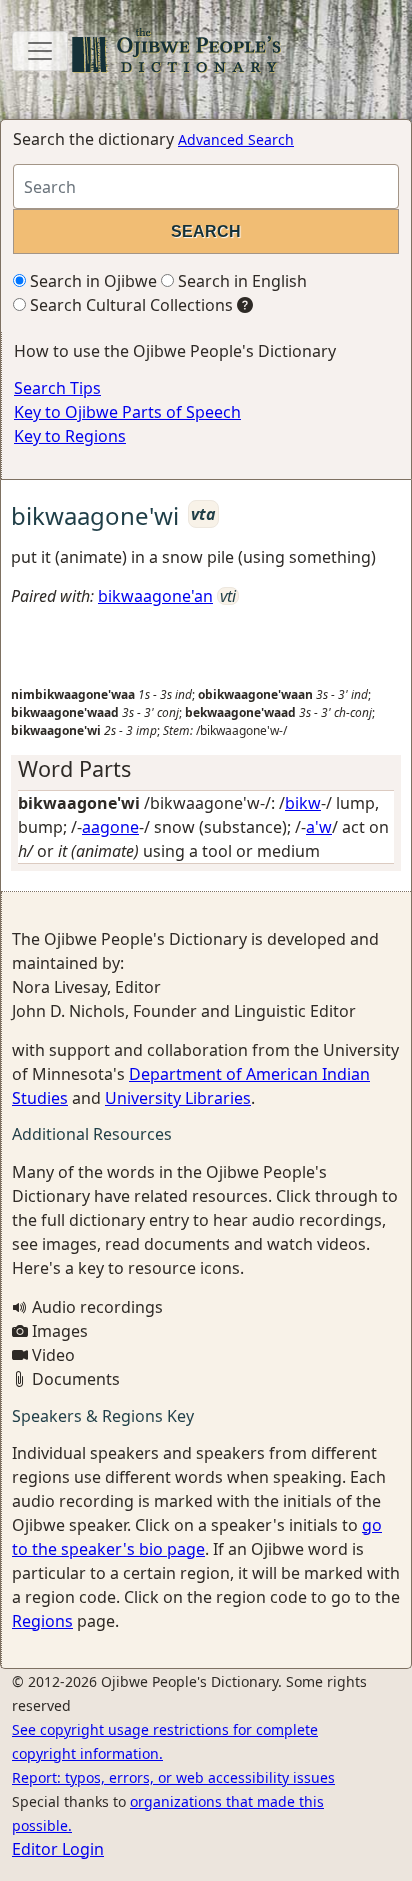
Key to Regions (70, 436)
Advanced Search (236, 139)
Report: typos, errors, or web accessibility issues (173, 1777)
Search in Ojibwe (91, 281)
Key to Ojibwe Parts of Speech (127, 412)
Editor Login (58, 1849)
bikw (303, 803)
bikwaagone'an (155, 596)
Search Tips (57, 388)
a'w (319, 827)
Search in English (240, 281)
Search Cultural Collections (129, 305)
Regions (42, 1621)
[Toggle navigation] (40, 51)
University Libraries (178, 1098)
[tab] (206, 769)
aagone (110, 827)
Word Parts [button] (74, 768)
